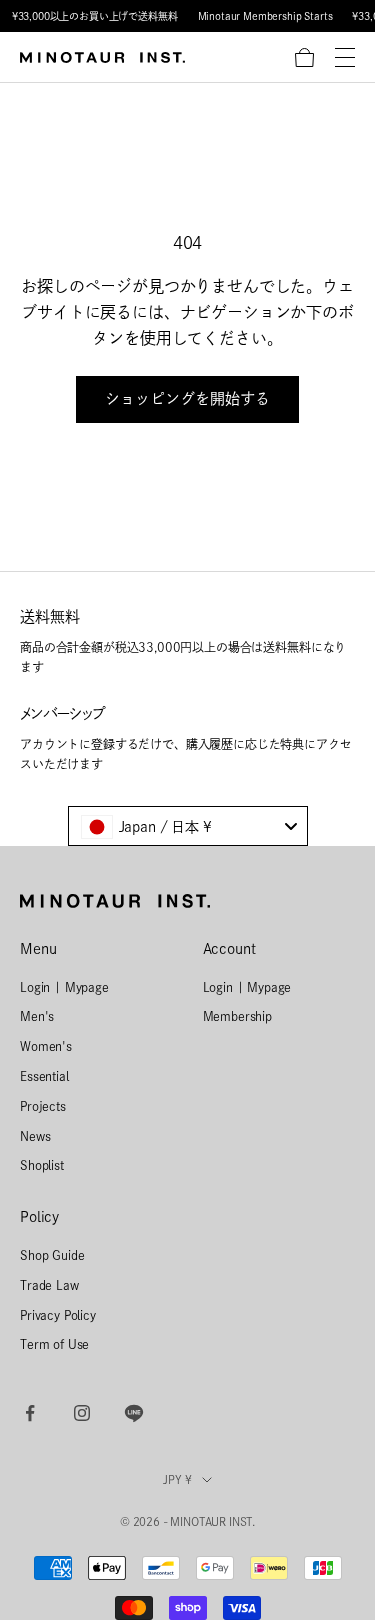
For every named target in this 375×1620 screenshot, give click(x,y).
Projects (43, 1106)
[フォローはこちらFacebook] (30, 1413)
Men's (37, 1016)
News (35, 1136)
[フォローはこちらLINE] (134, 1413)
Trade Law (49, 1285)
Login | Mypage (64, 987)
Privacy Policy (58, 1315)
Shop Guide (52, 1255)
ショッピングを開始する (187, 398)
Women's (46, 1046)
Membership (237, 1016)
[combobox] (188, 826)
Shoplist (42, 1165)
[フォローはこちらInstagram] (82, 1413)
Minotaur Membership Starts (265, 16)
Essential (44, 1076)
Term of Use (54, 1344)
